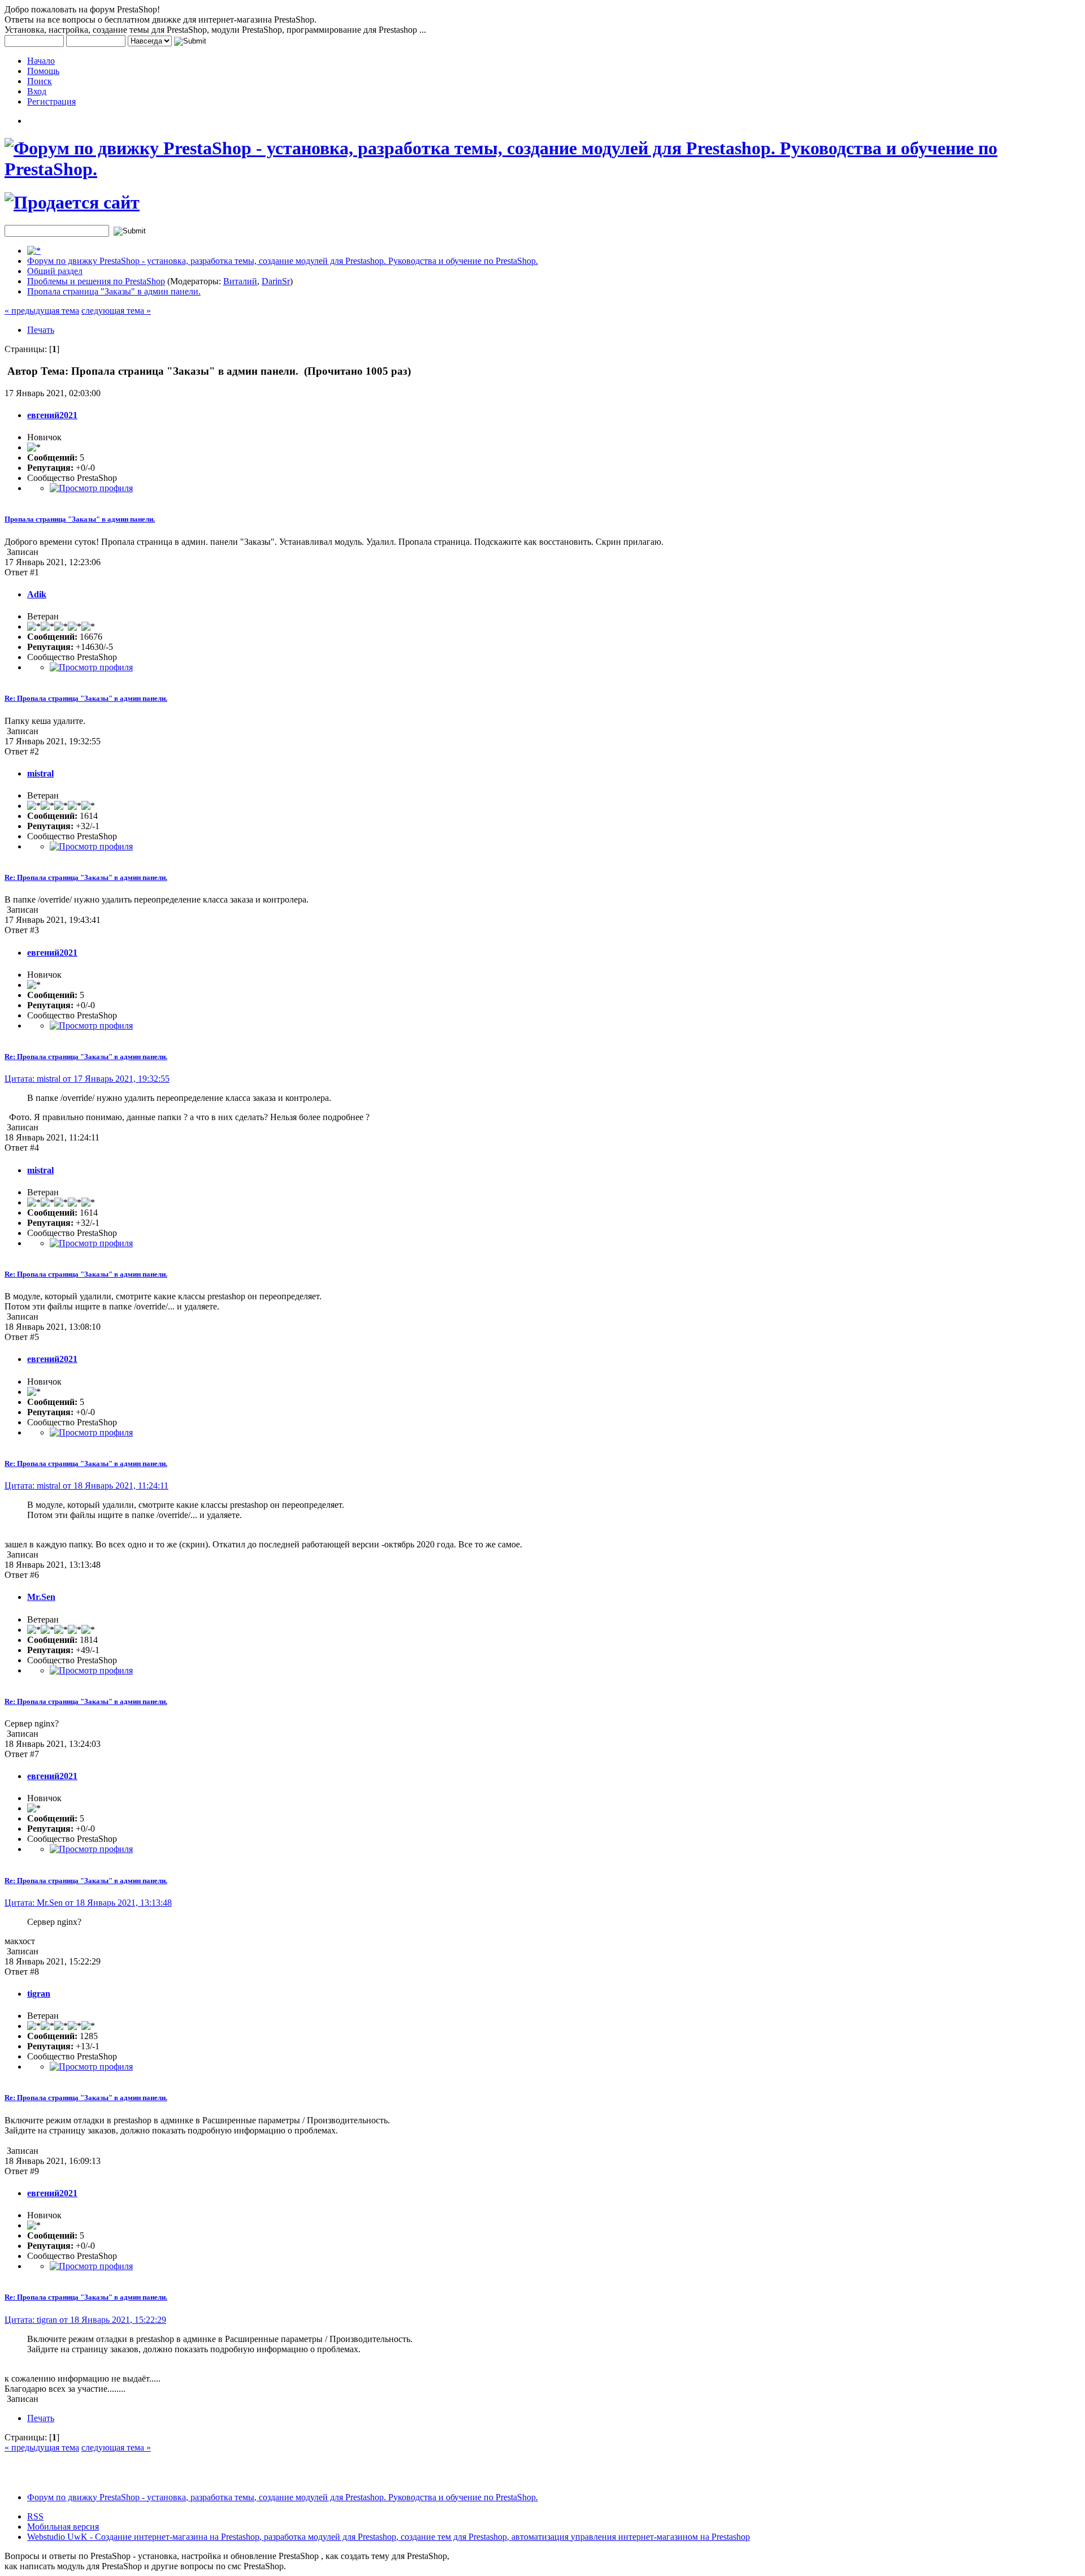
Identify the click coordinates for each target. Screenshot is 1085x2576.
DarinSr (276, 281)
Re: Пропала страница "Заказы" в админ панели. (86, 698)
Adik (37, 594)
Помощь (43, 71)
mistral (40, 773)
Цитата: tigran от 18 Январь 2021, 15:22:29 (85, 2320)
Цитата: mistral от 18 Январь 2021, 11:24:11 (86, 1486)
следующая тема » (116, 311)
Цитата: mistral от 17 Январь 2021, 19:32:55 (87, 1079)
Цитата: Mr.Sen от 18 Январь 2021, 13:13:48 (88, 1903)
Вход (37, 91)
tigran (39, 1994)
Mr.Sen (41, 1597)
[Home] (34, 251)
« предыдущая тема (42, 311)
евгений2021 (52, 415)
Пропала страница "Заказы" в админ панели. (114, 291)
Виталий (240, 281)
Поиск (40, 81)
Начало (41, 61)
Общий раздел (55, 271)
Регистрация (51, 101)
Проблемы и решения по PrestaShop (96, 281)
